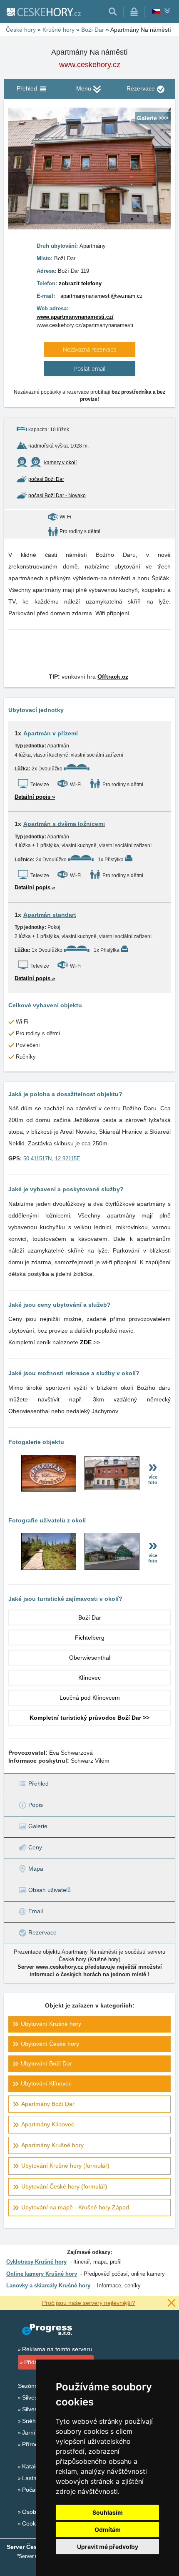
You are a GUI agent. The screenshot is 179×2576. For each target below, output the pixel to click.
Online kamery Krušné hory (42, 2274)
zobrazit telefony (80, 283)
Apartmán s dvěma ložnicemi (64, 824)
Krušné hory (104, 1959)
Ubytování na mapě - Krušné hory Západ (75, 2207)
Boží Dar (90, 1618)
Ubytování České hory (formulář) (64, 2186)
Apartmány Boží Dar (48, 2104)
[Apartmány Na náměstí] (49, 1489)
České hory (72, 1959)
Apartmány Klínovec (48, 2124)
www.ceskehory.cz (90, 65)
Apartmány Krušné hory (52, 2145)
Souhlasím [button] (108, 2512)
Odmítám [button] (108, 2529)
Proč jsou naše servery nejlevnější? (89, 2303)
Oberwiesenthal (90, 1658)
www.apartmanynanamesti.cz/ (75, 317)
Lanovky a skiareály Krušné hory (48, 2285)
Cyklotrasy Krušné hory (36, 2262)
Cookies (33, 2523)
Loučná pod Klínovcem (90, 1698)
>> (90, 1342)
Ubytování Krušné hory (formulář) (65, 2166)
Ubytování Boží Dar (46, 2063)
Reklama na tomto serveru (57, 2349)
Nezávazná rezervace (90, 349)
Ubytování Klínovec (46, 2083)
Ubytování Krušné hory (51, 2024)
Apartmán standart (50, 915)
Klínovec (89, 1678)
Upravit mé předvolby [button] (108, 2547)
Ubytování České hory (50, 2044)
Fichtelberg (90, 1638)
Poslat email (90, 369)
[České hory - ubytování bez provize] (43, 12)
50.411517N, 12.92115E (52, 1158)
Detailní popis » (35, 797)
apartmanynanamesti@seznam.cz (102, 296)
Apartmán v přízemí (51, 733)
